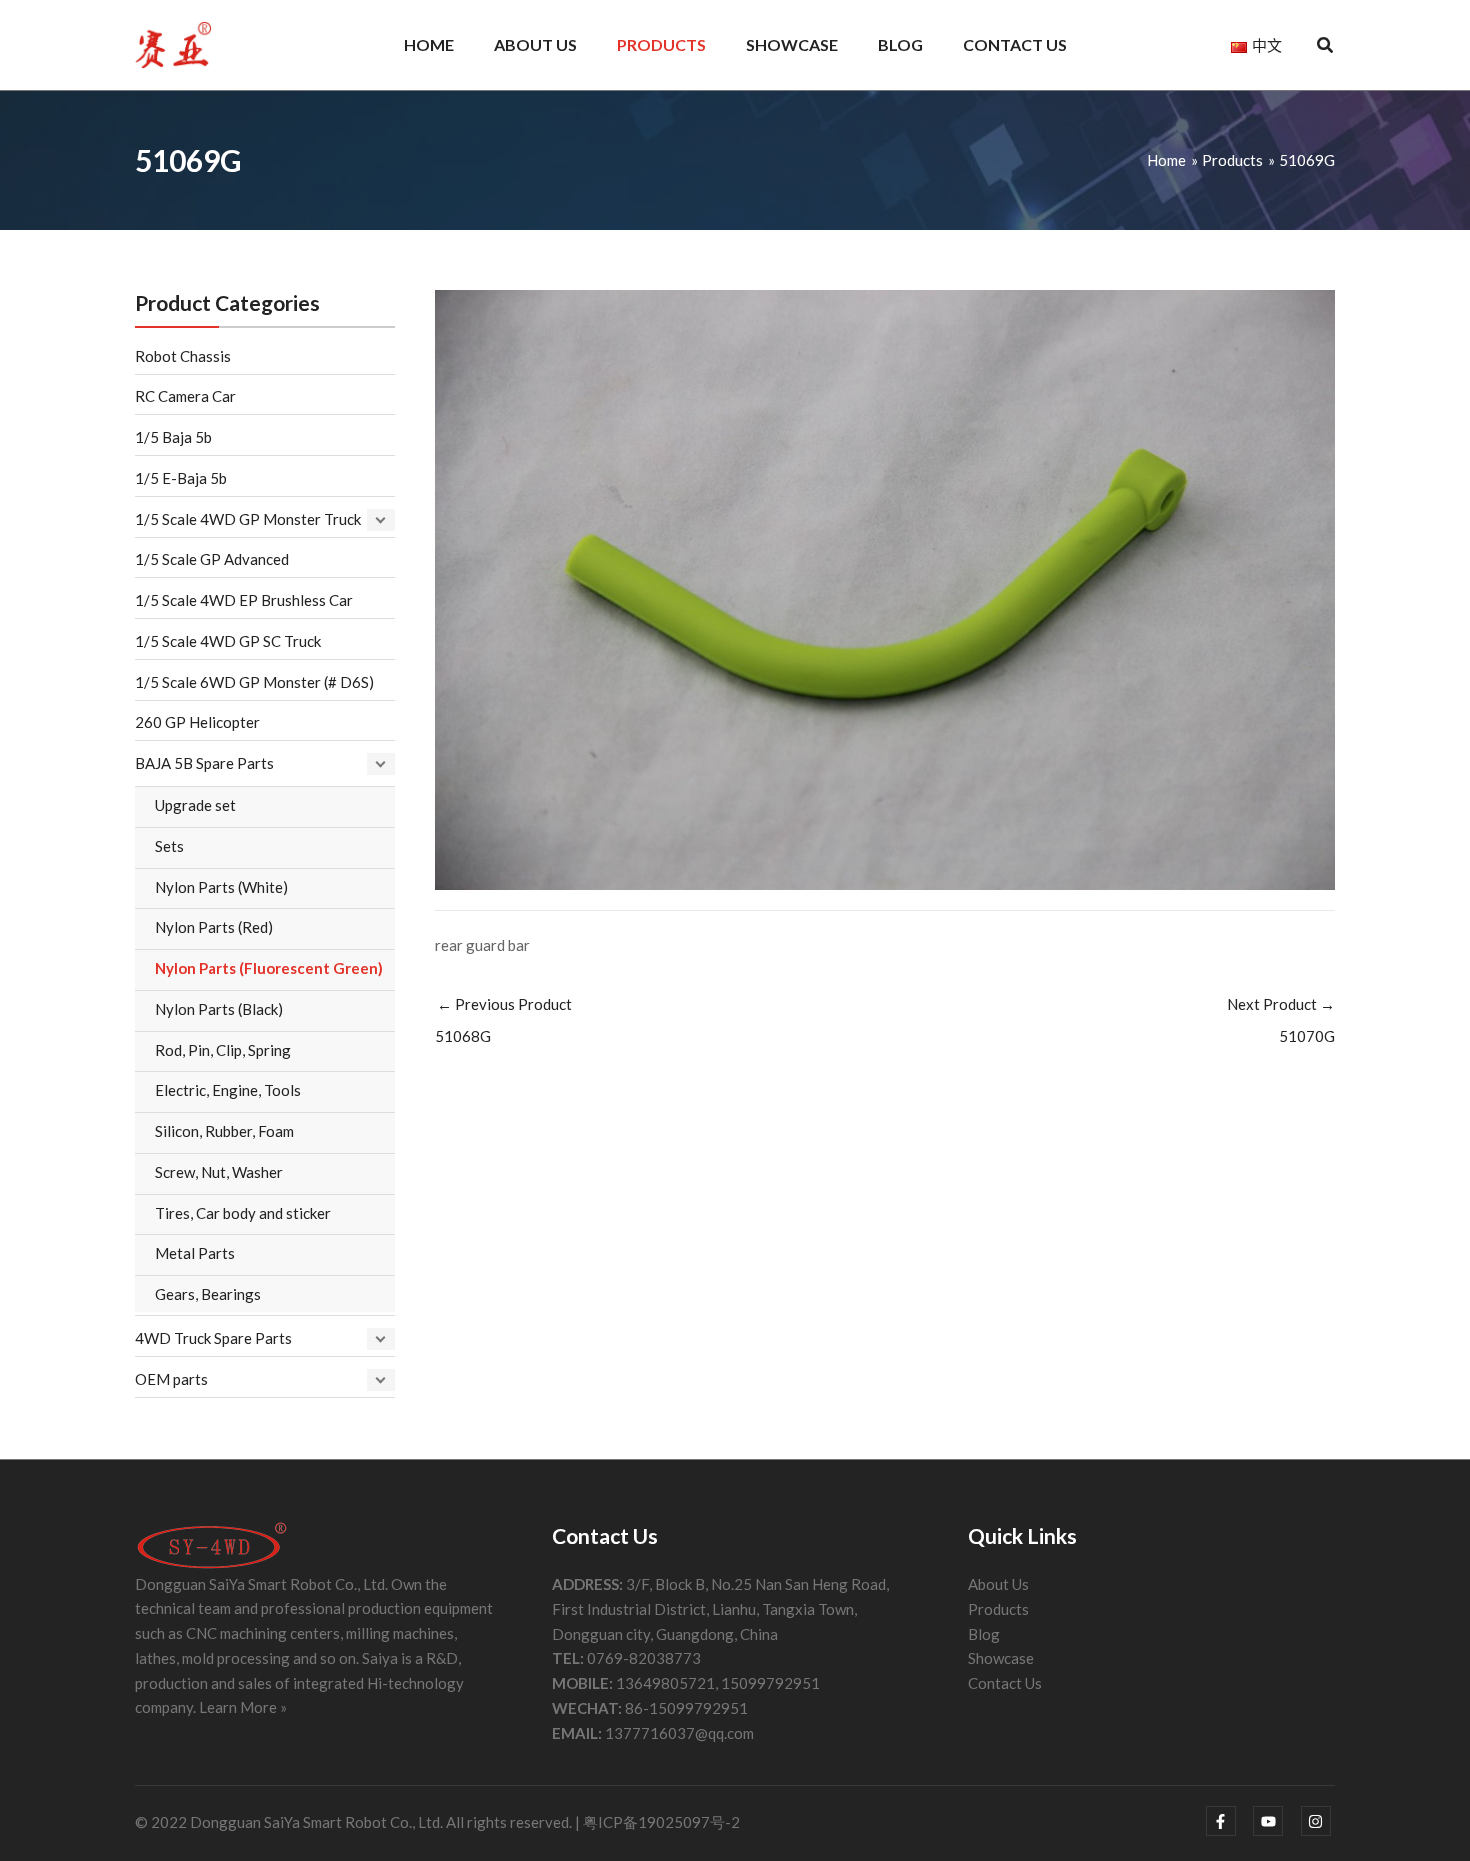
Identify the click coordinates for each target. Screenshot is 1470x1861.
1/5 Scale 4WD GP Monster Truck (248, 519)
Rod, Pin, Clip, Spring (223, 1050)
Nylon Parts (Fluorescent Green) (269, 968)
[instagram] (1318, 1821)
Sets (169, 846)
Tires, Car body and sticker (243, 1213)
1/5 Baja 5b (173, 437)
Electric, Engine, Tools (228, 1090)
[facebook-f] (1228, 1821)
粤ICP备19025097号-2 (661, 1822)
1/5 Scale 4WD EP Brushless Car (244, 600)
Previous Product (503, 1020)
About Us (998, 1584)
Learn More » (243, 1707)
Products (998, 1609)
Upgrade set (195, 805)
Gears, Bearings (208, 1294)
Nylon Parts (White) (221, 887)
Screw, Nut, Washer (219, 1172)
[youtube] (1275, 1821)
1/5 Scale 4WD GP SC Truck (228, 641)
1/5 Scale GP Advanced (212, 559)
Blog (984, 1634)
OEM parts (171, 1379)
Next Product (1281, 1020)
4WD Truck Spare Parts (213, 1338)
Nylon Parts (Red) (214, 927)
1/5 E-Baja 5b (181, 478)
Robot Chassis (183, 356)
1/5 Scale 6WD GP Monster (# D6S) (254, 682)
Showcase (1001, 1658)
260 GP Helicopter (197, 722)
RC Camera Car (185, 396)
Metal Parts (195, 1253)
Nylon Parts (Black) (219, 1009)
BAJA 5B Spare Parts (204, 763)
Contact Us (1005, 1683)
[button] (1326, 47)
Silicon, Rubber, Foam (224, 1131)
